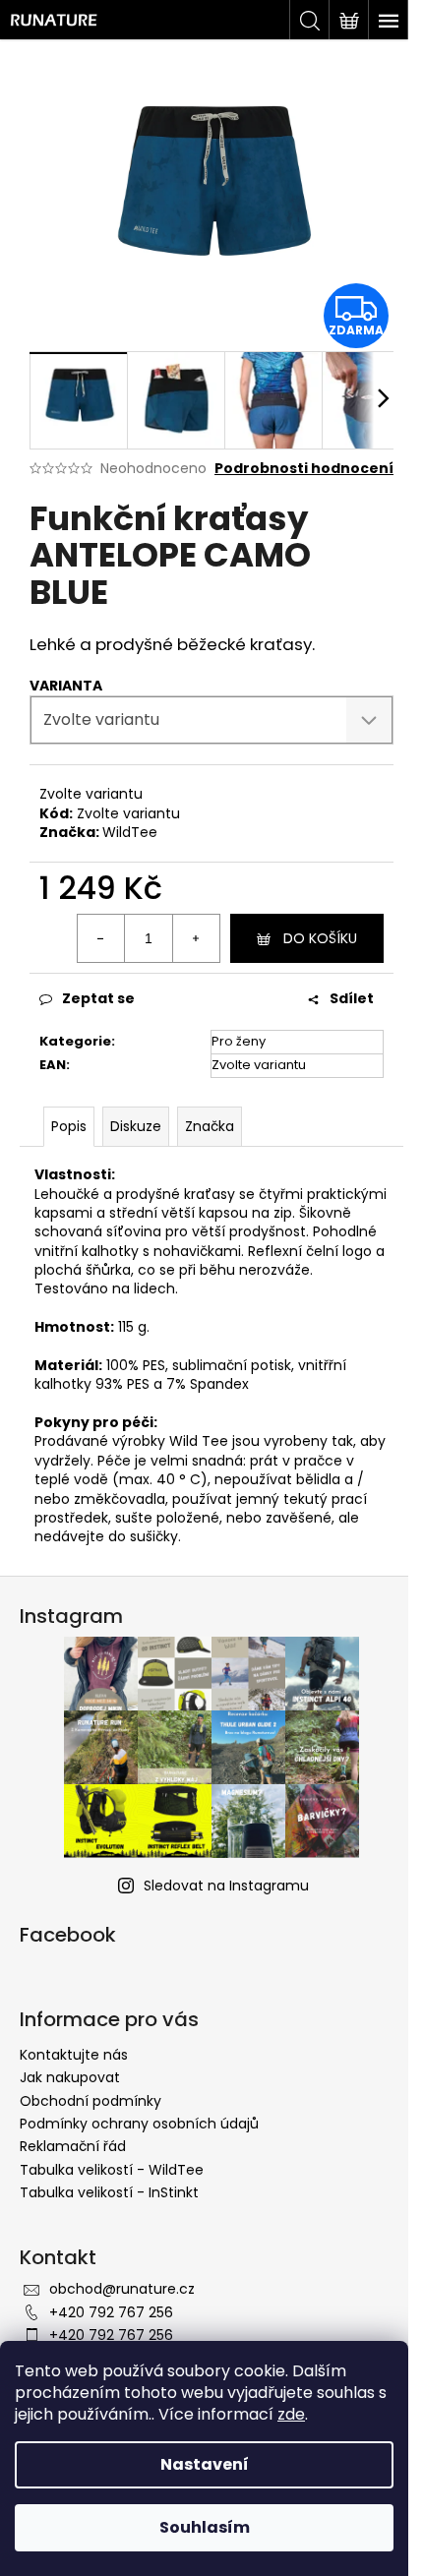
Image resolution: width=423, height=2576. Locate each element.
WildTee (130, 832)
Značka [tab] (210, 1126)
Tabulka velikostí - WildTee (112, 2170)
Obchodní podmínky (91, 2101)
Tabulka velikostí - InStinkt (109, 2192)
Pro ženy (239, 1041)
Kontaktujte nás (74, 2055)
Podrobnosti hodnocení (304, 469)
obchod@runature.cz (122, 2289)
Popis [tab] (69, 1126)
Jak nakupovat (70, 2077)
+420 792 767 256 (111, 2312)
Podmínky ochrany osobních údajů (139, 2124)
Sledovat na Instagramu (226, 1886)
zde (291, 2414)
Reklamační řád (73, 2146)
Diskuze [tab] (136, 1126)
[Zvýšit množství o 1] (196, 938)
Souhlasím (205, 2527)
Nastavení (205, 2464)
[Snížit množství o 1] (101, 938)
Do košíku (320, 938)
